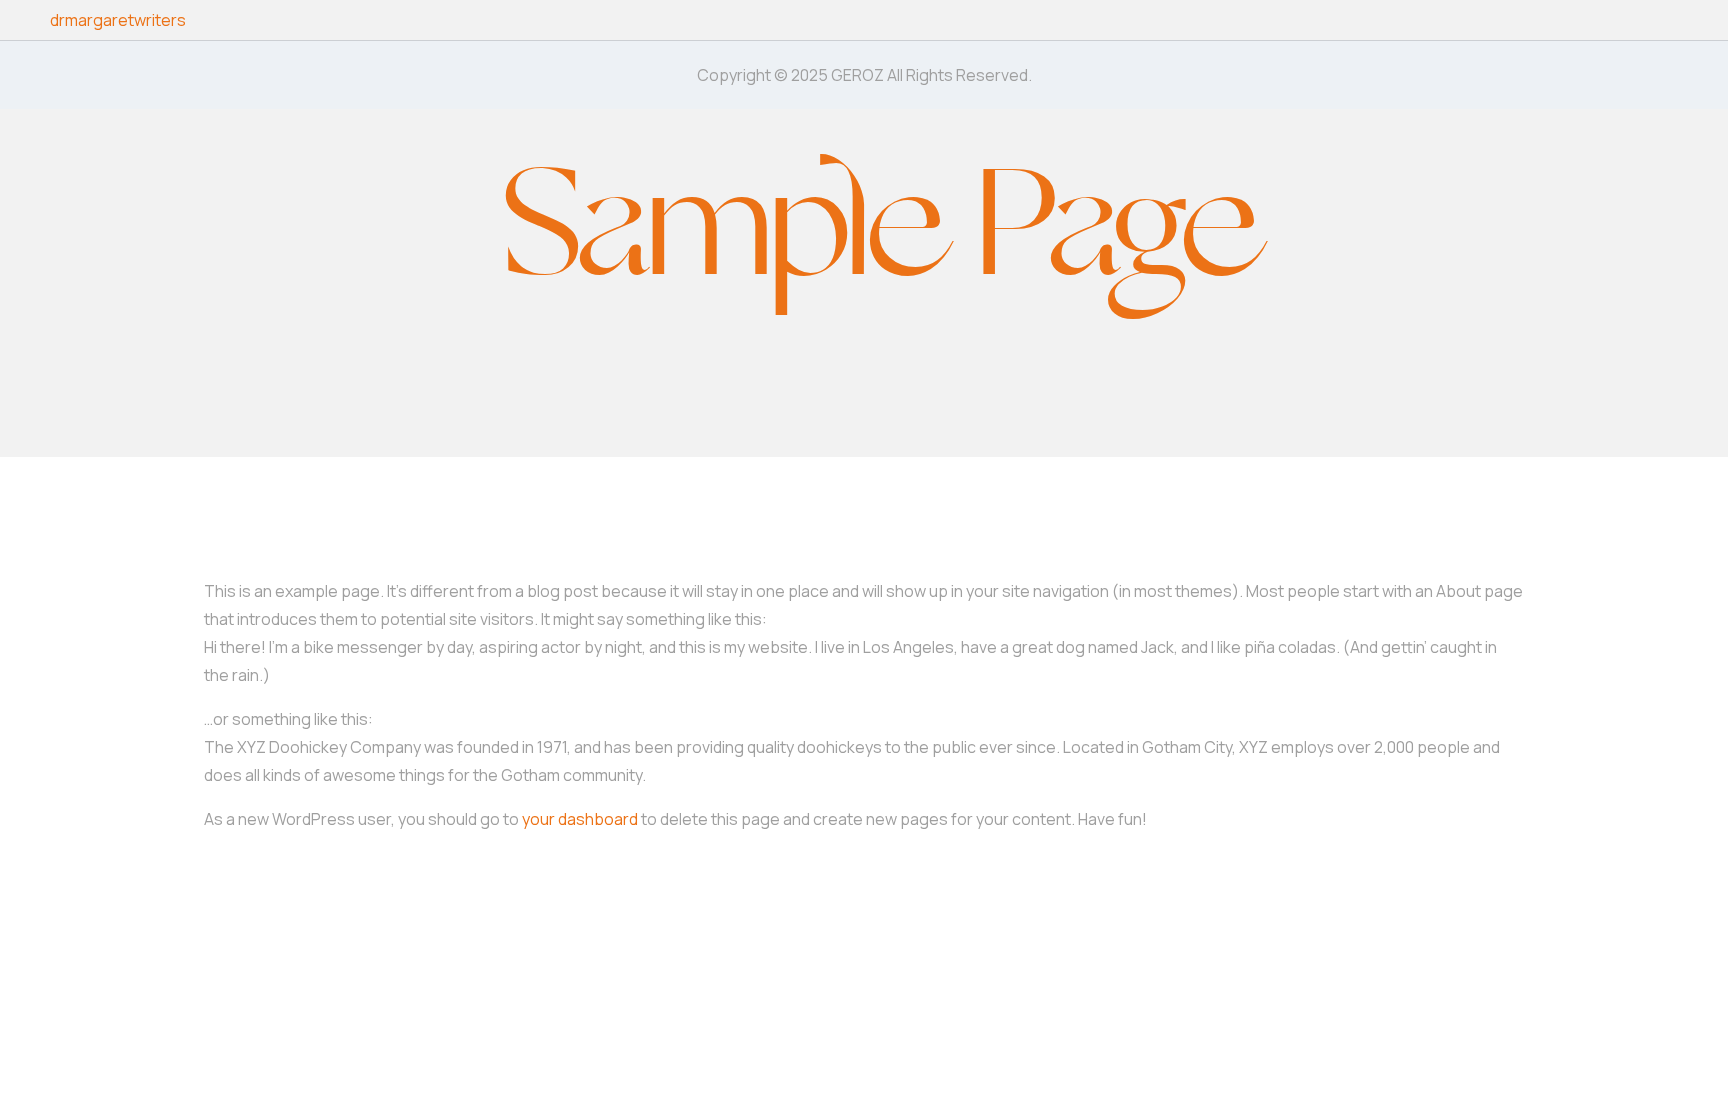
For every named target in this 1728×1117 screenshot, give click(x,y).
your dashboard (580, 819)
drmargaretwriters (118, 20)
